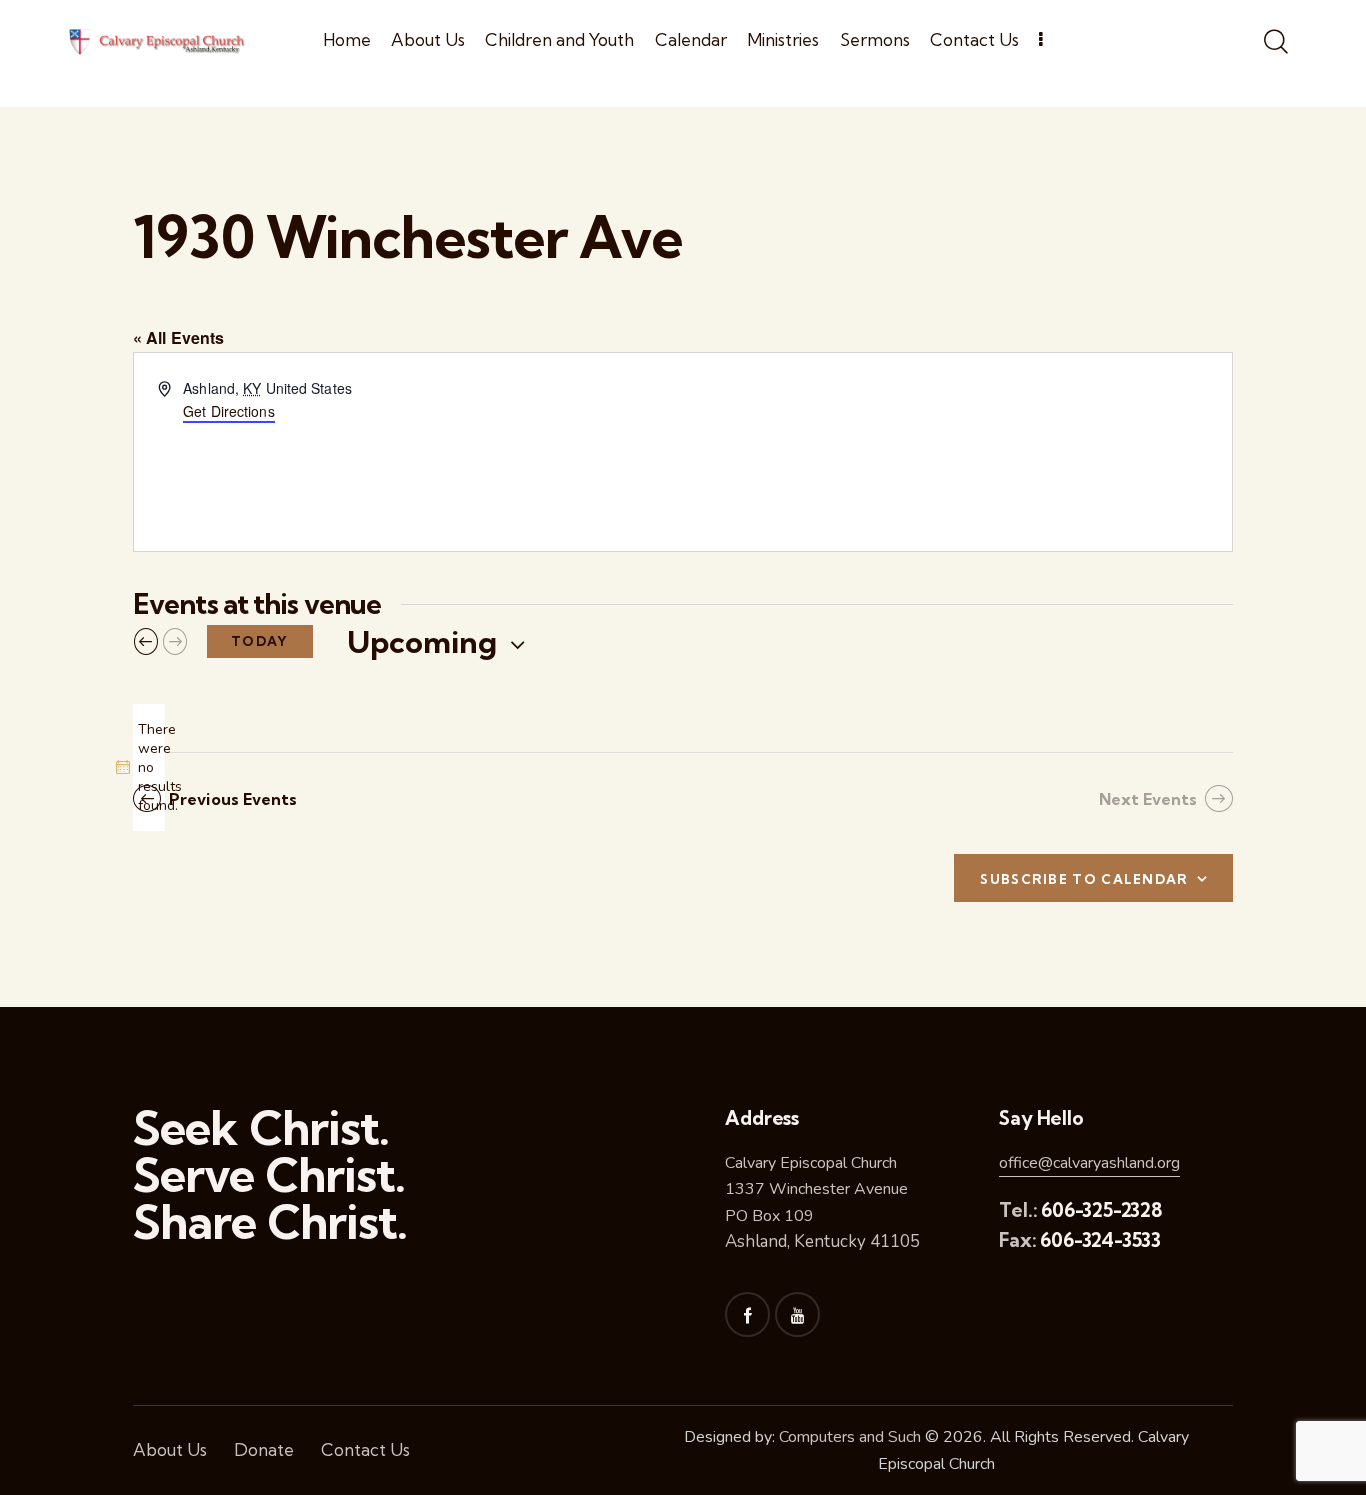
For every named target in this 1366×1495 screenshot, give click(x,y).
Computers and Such (850, 1437)
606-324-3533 (1100, 1240)
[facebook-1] (747, 1314)
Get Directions (228, 411)
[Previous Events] (146, 642)
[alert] (149, 767)
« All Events (178, 337)
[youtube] (797, 1314)
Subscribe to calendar (1084, 879)
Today (260, 641)
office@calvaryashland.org (1089, 1163)
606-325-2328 (1101, 1210)
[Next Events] (175, 642)
